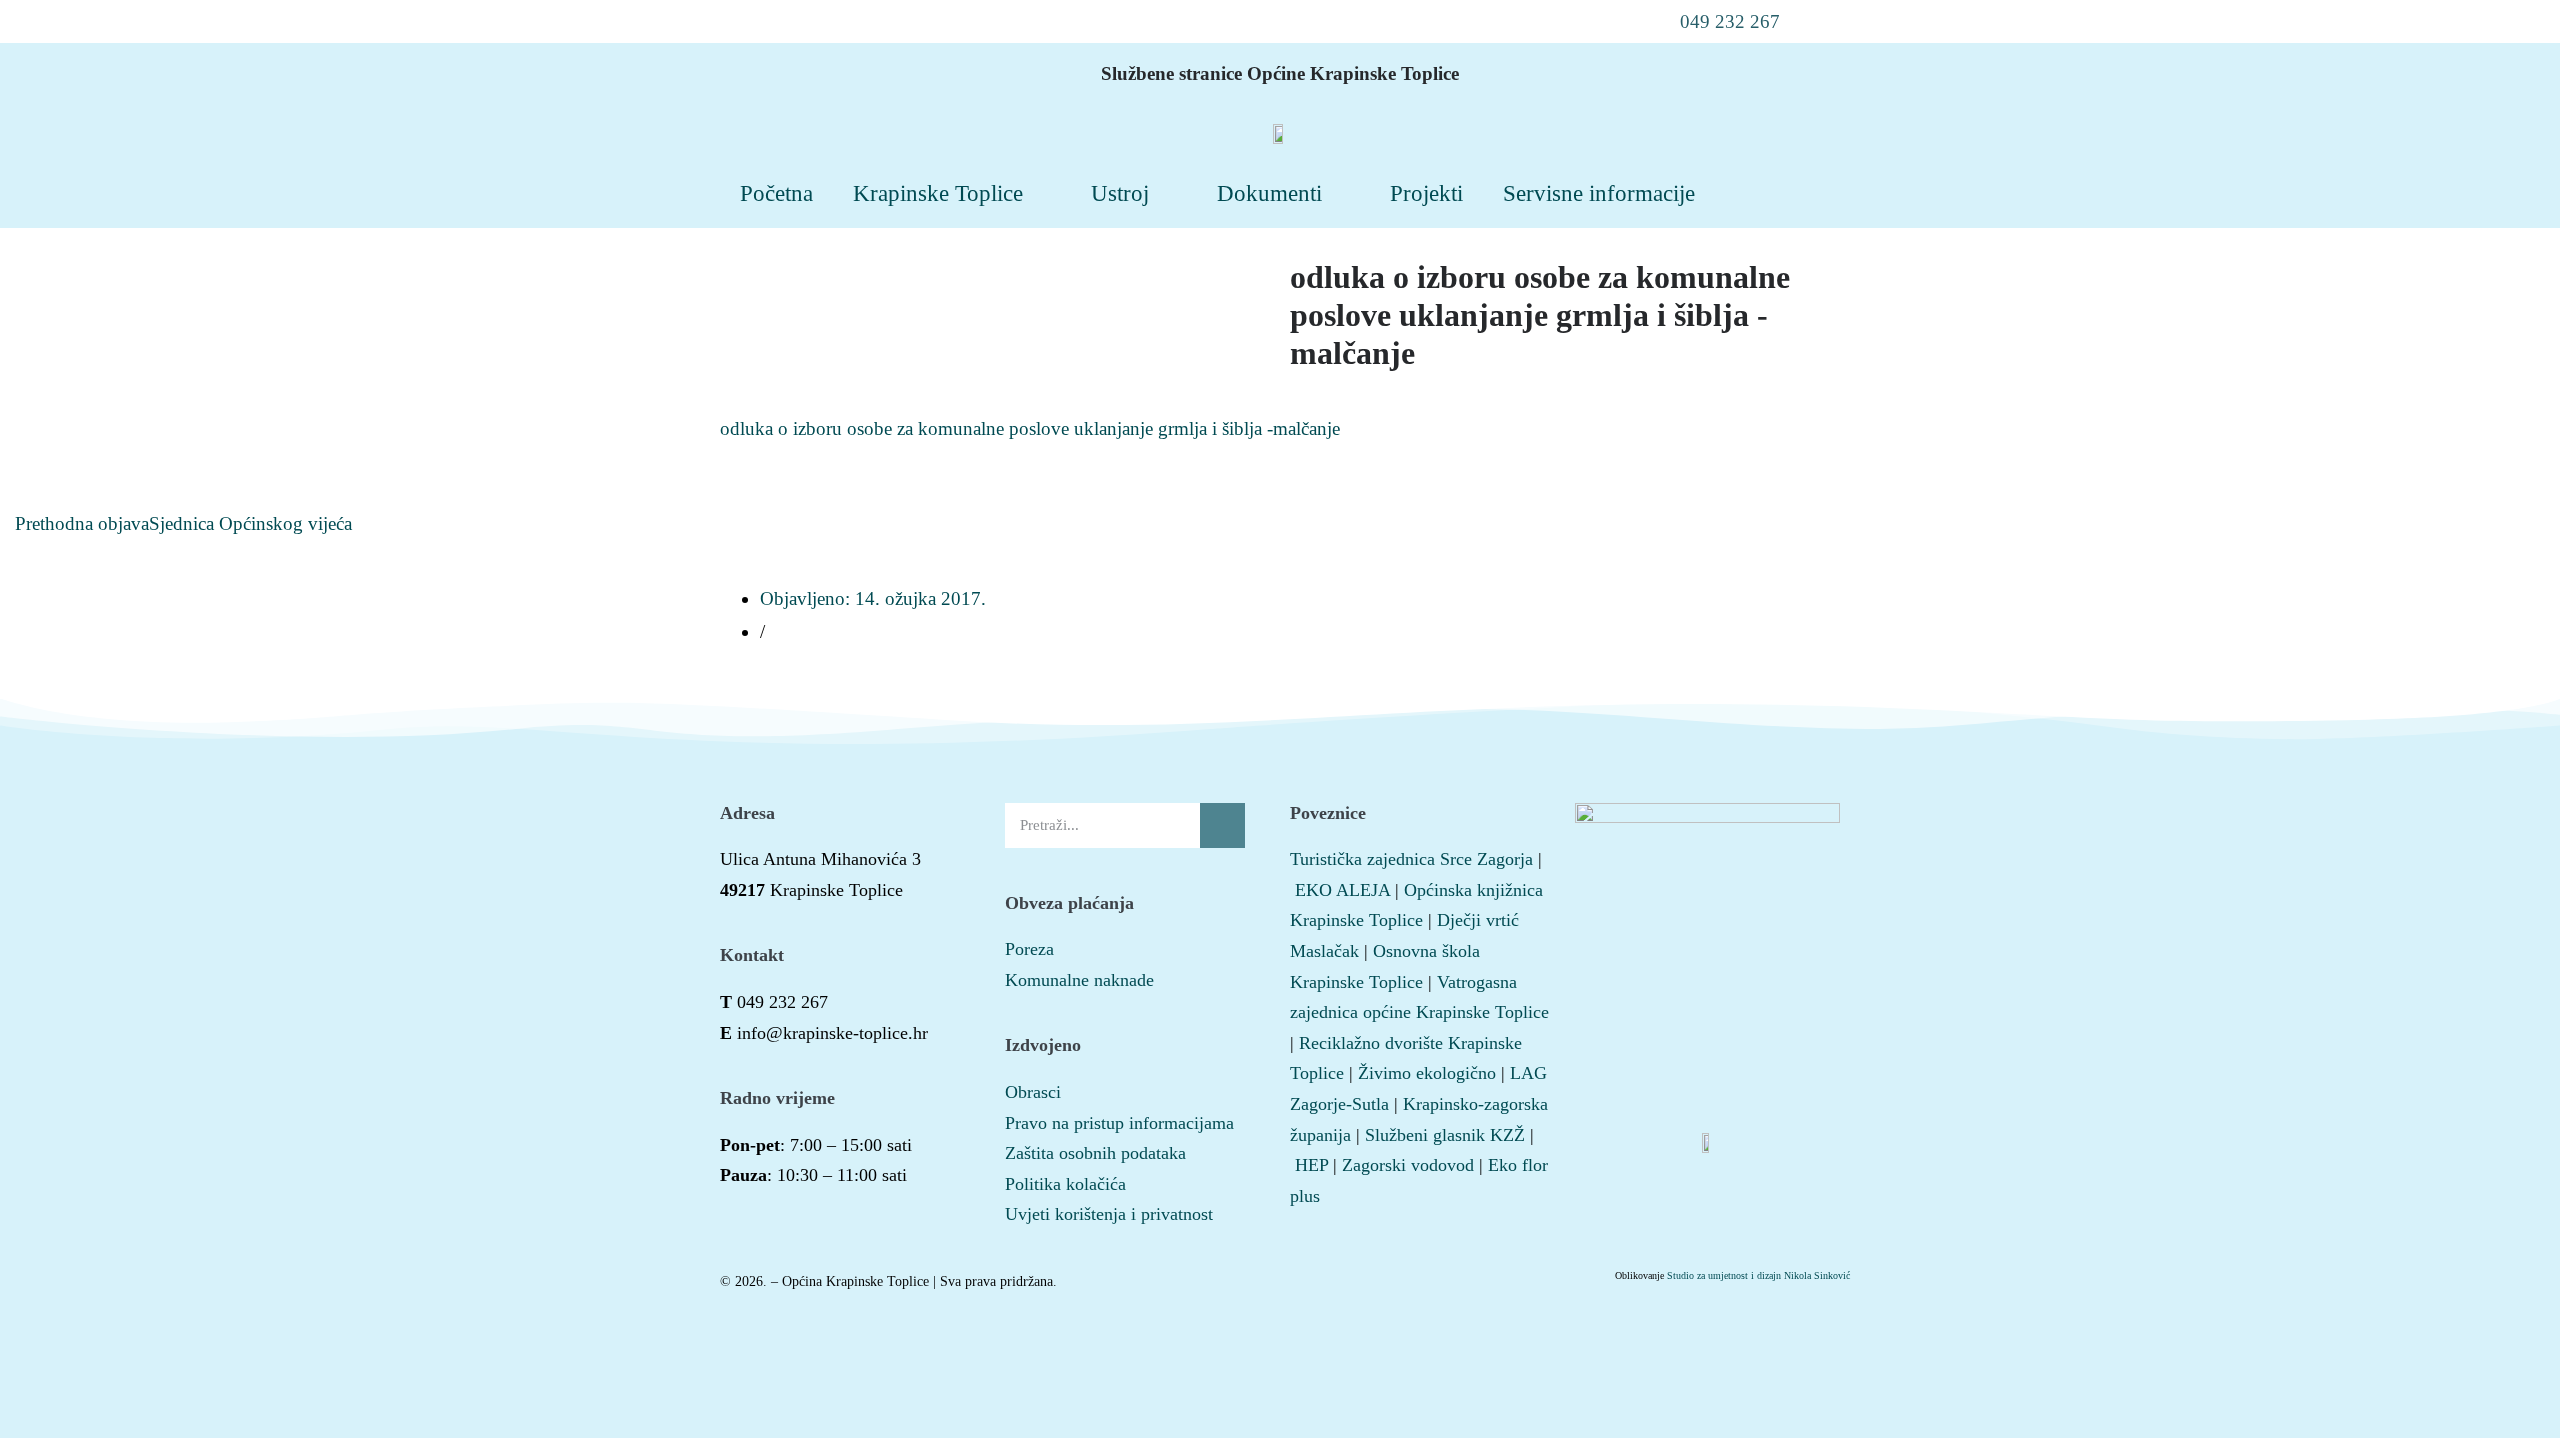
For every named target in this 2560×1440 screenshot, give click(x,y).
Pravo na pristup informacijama (1119, 1123)
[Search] (1222, 825)
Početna (776, 193)
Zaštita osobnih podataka (1095, 1153)
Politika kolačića (1065, 1184)
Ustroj (1120, 193)
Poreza (1029, 949)
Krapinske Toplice (938, 193)
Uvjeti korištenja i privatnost (1109, 1214)
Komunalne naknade (1079, 980)
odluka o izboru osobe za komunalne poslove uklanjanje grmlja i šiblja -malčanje (1030, 428)
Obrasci (1033, 1092)
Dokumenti (1269, 193)
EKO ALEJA (1342, 890)
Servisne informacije (1599, 193)
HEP (1311, 1165)
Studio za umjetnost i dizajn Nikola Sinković (1758, 1275)
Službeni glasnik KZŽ (1445, 1135)
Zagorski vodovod (1408, 1165)
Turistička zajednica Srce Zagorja (1411, 859)
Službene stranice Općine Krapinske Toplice (1280, 73)
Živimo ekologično (1427, 1073)
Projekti (1426, 193)
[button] (1717, 21)
